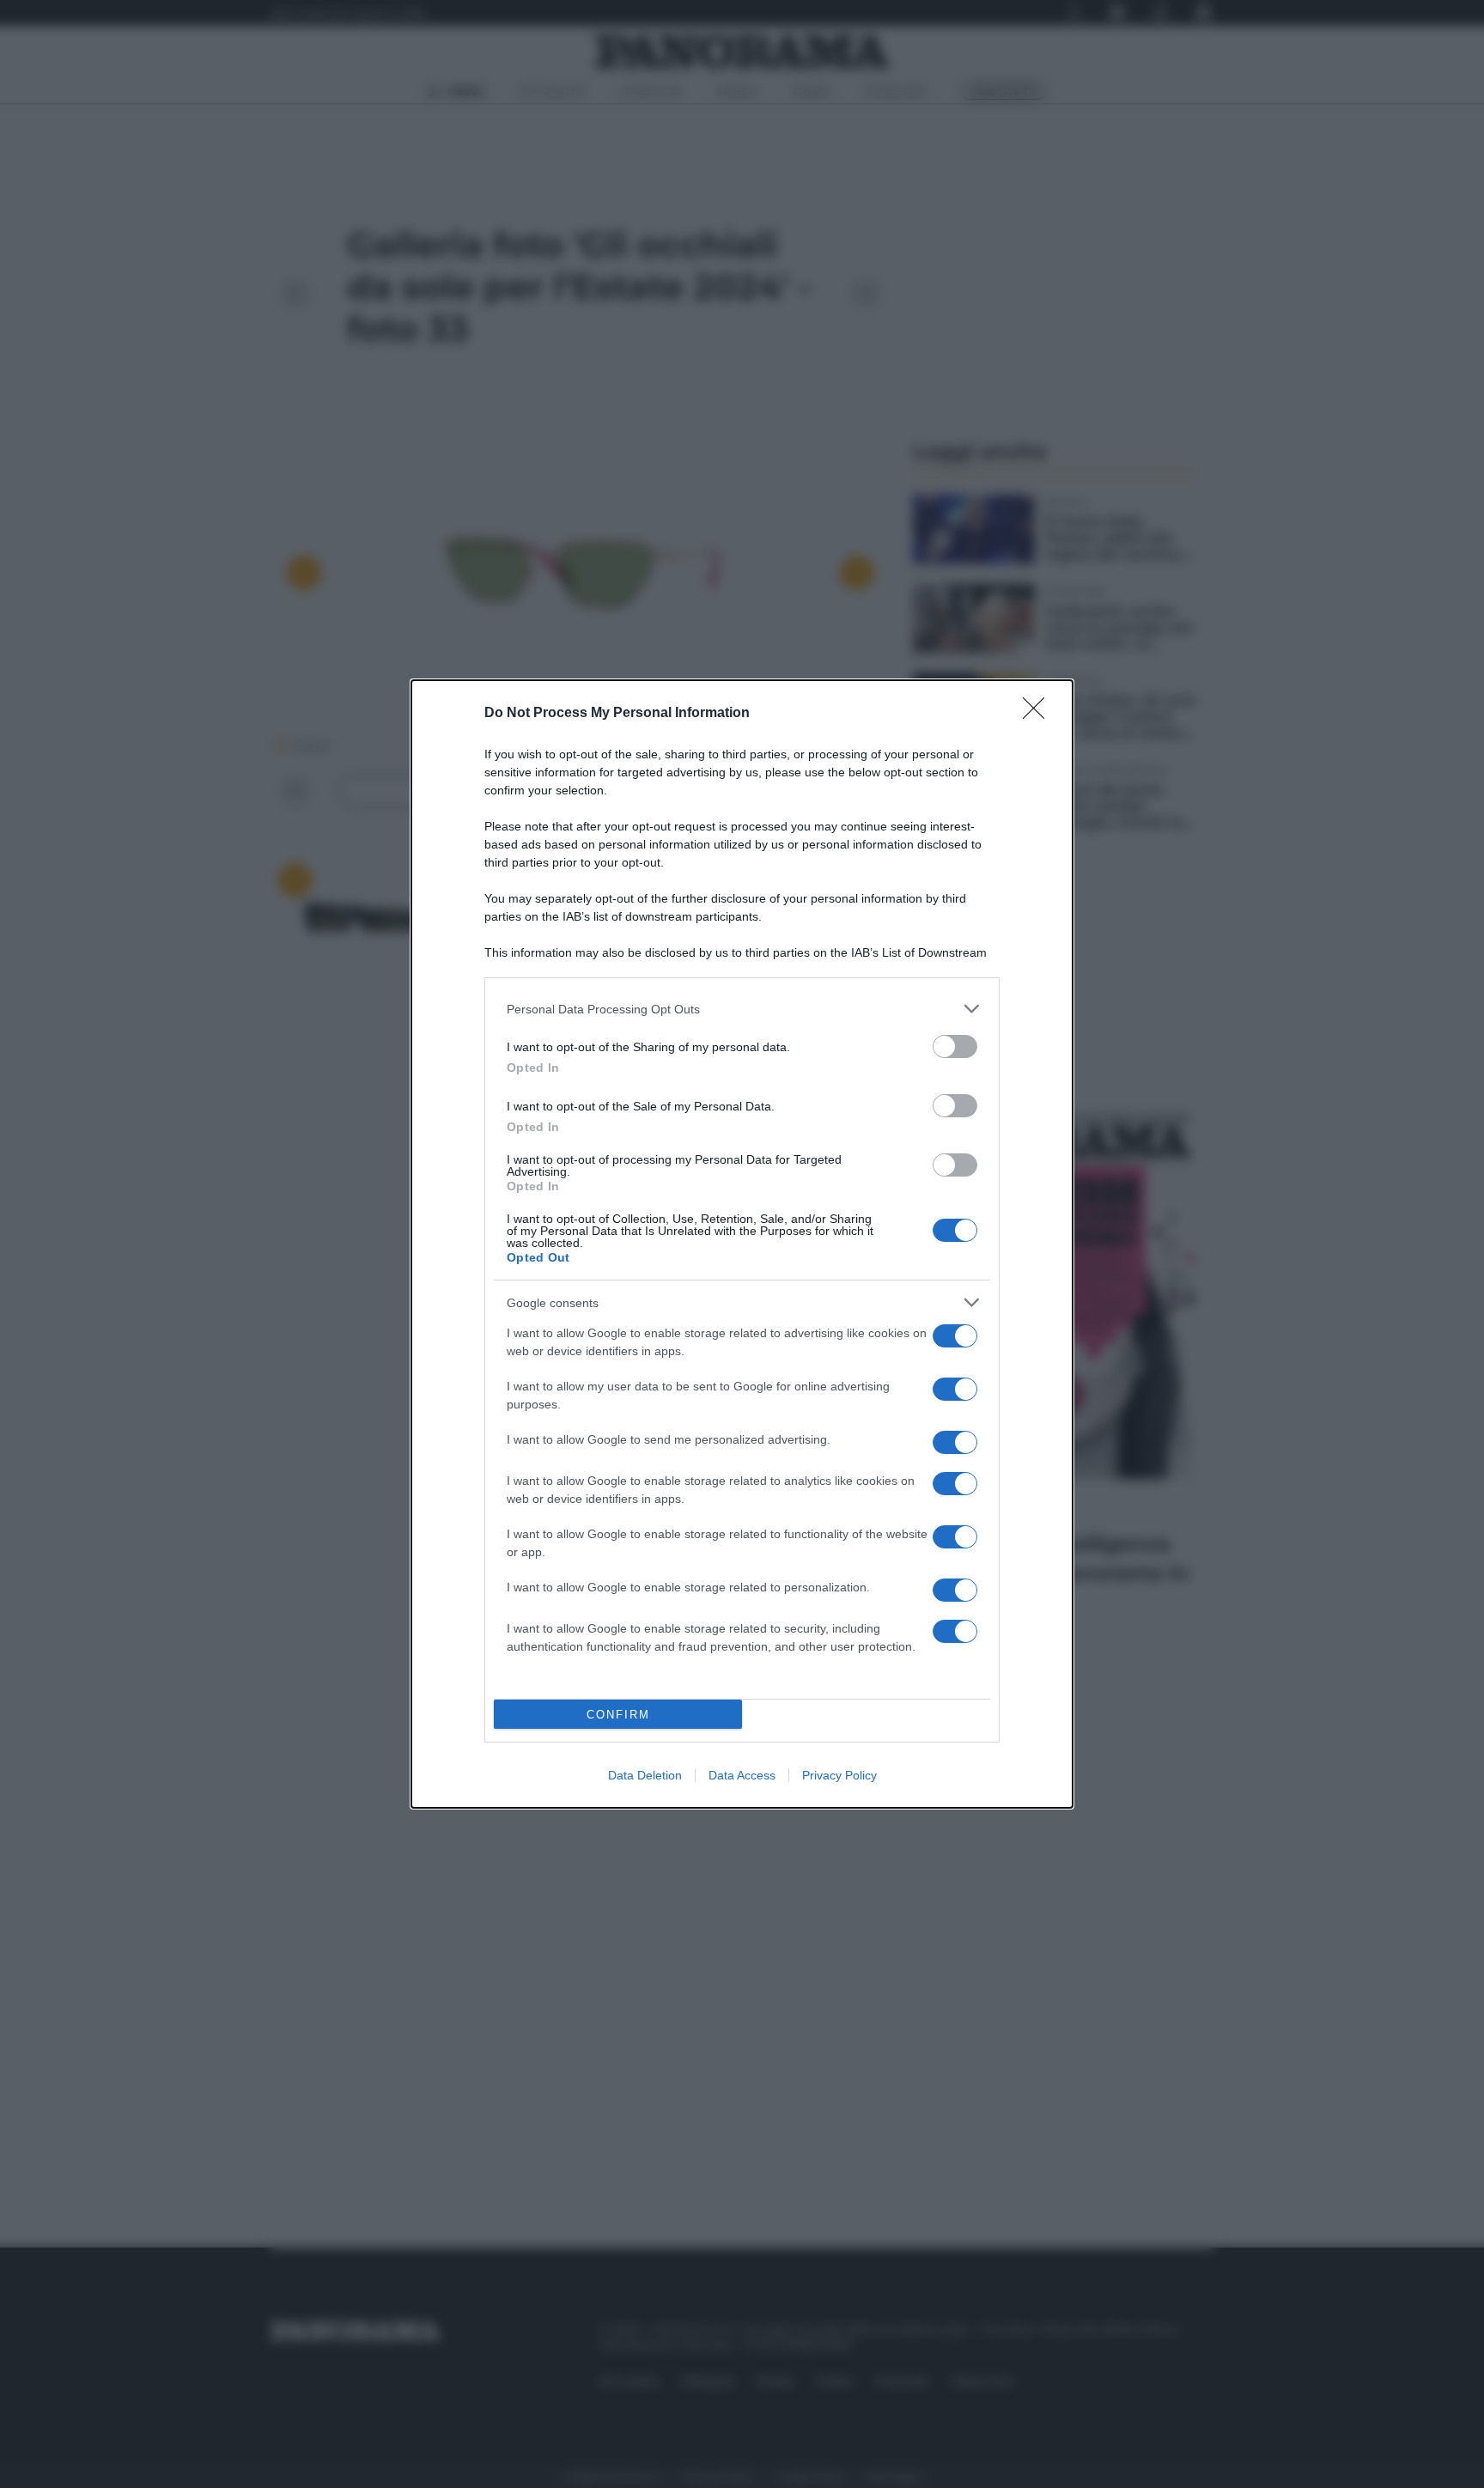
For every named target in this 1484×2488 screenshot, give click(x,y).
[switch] (955, 1046)
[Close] (1039, 714)
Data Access (742, 1775)
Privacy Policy (839, 1775)
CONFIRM (618, 1715)
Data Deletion (645, 1775)
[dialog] (742, 1244)
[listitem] (742, 1009)
